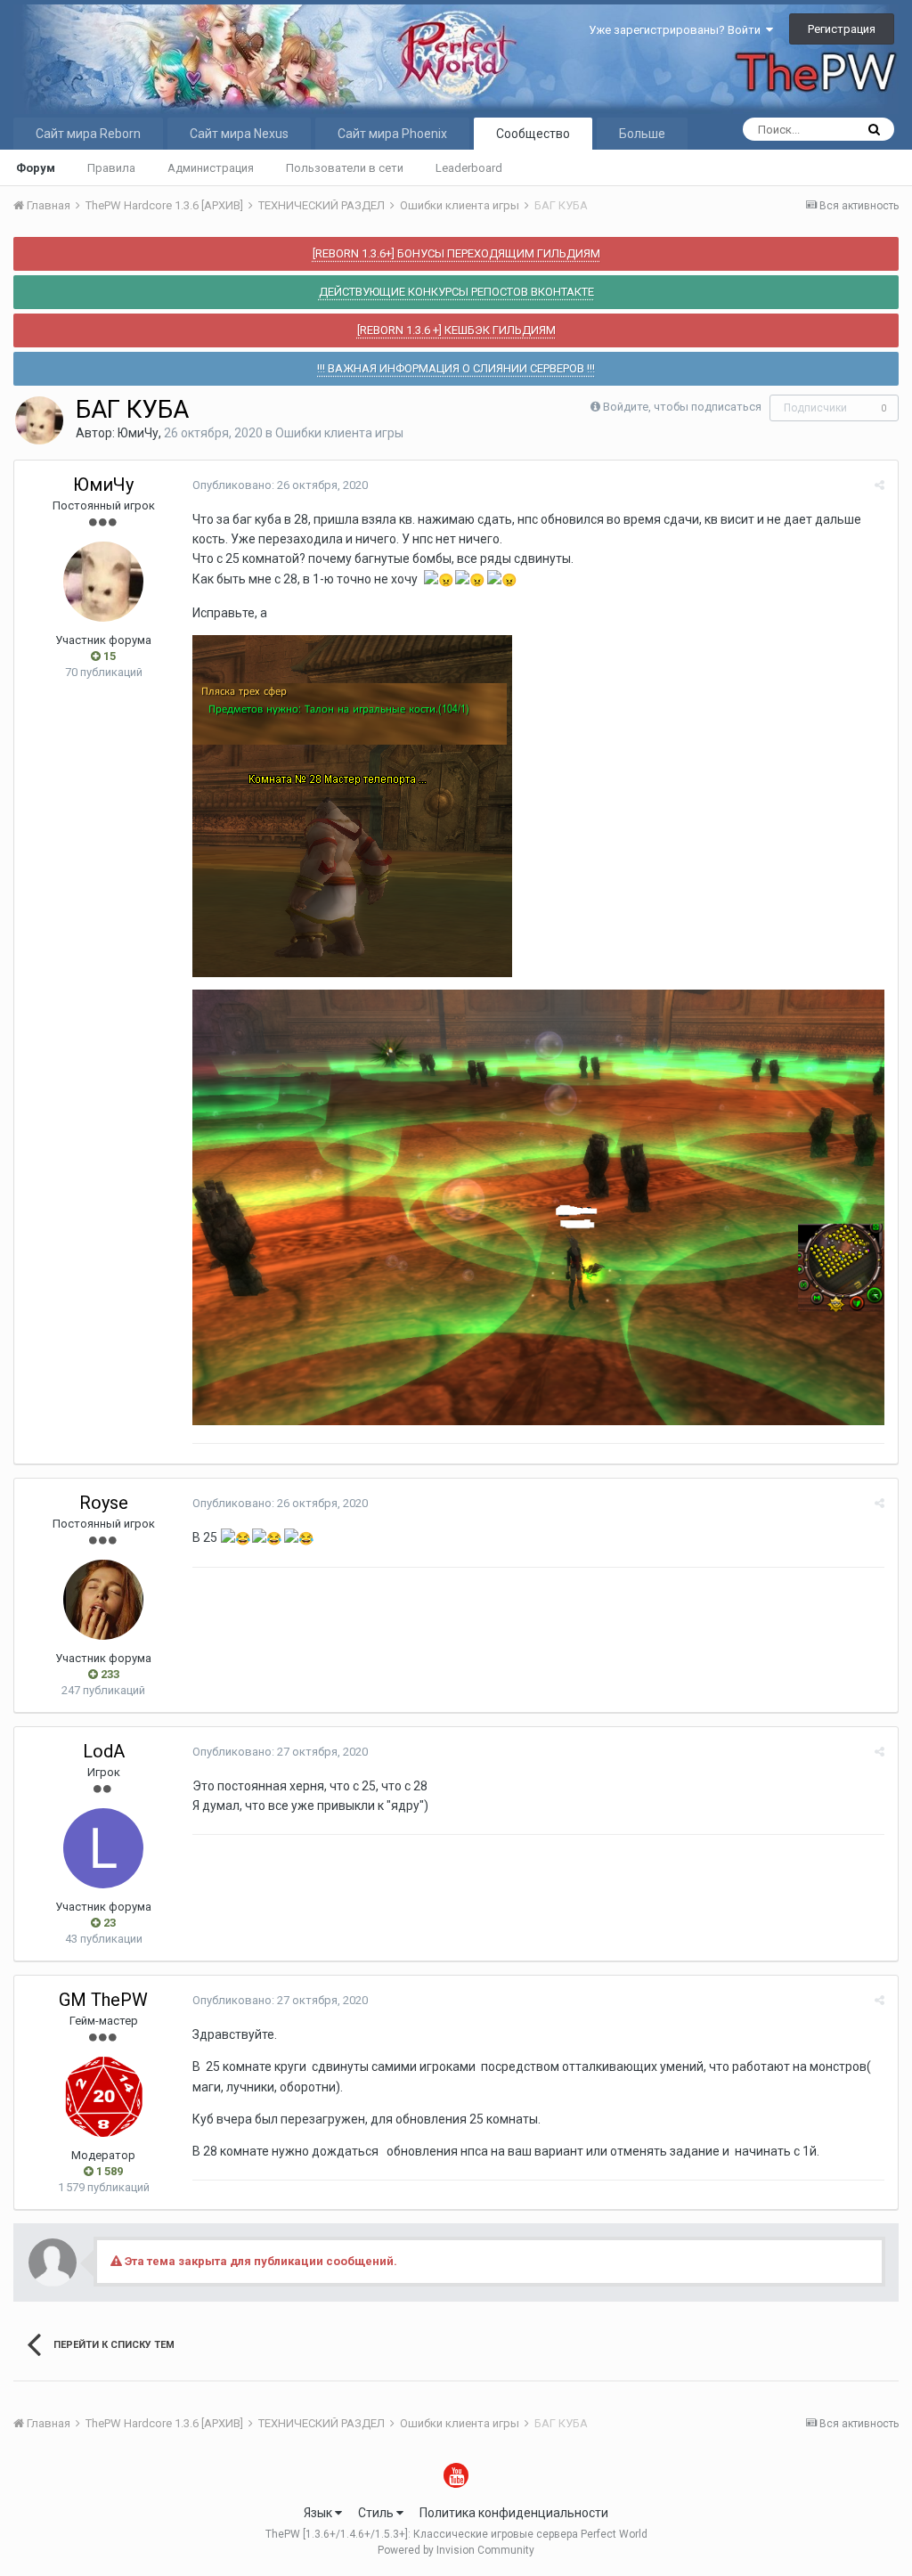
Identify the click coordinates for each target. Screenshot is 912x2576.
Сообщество (533, 134)
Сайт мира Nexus (239, 134)
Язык (319, 2513)
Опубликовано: (280, 485)
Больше (642, 134)
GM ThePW (103, 2000)
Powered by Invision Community (456, 2550)
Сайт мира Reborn (88, 134)
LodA (104, 1751)
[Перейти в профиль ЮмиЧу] (39, 420)
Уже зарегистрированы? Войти (677, 30)
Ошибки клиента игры (339, 433)
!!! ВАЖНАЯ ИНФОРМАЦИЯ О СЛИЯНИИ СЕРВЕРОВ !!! (456, 368)
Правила (111, 168)
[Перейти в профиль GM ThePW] (103, 2097)
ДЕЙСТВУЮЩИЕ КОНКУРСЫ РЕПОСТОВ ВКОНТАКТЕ (456, 292)
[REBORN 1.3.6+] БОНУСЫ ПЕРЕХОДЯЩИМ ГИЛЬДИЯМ (456, 253)
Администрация (211, 168)
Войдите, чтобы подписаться (682, 407)
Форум (36, 168)
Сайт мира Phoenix (392, 134)
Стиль (377, 2513)
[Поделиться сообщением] (879, 485)
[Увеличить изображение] (352, 805)
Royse (104, 1503)
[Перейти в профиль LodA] (103, 1848)
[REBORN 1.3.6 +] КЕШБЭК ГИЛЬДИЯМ (456, 330)
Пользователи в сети (345, 168)
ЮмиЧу (138, 433)
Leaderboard (469, 168)
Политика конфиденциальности (514, 2513)
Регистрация (842, 29)
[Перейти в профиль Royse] (103, 1600)
